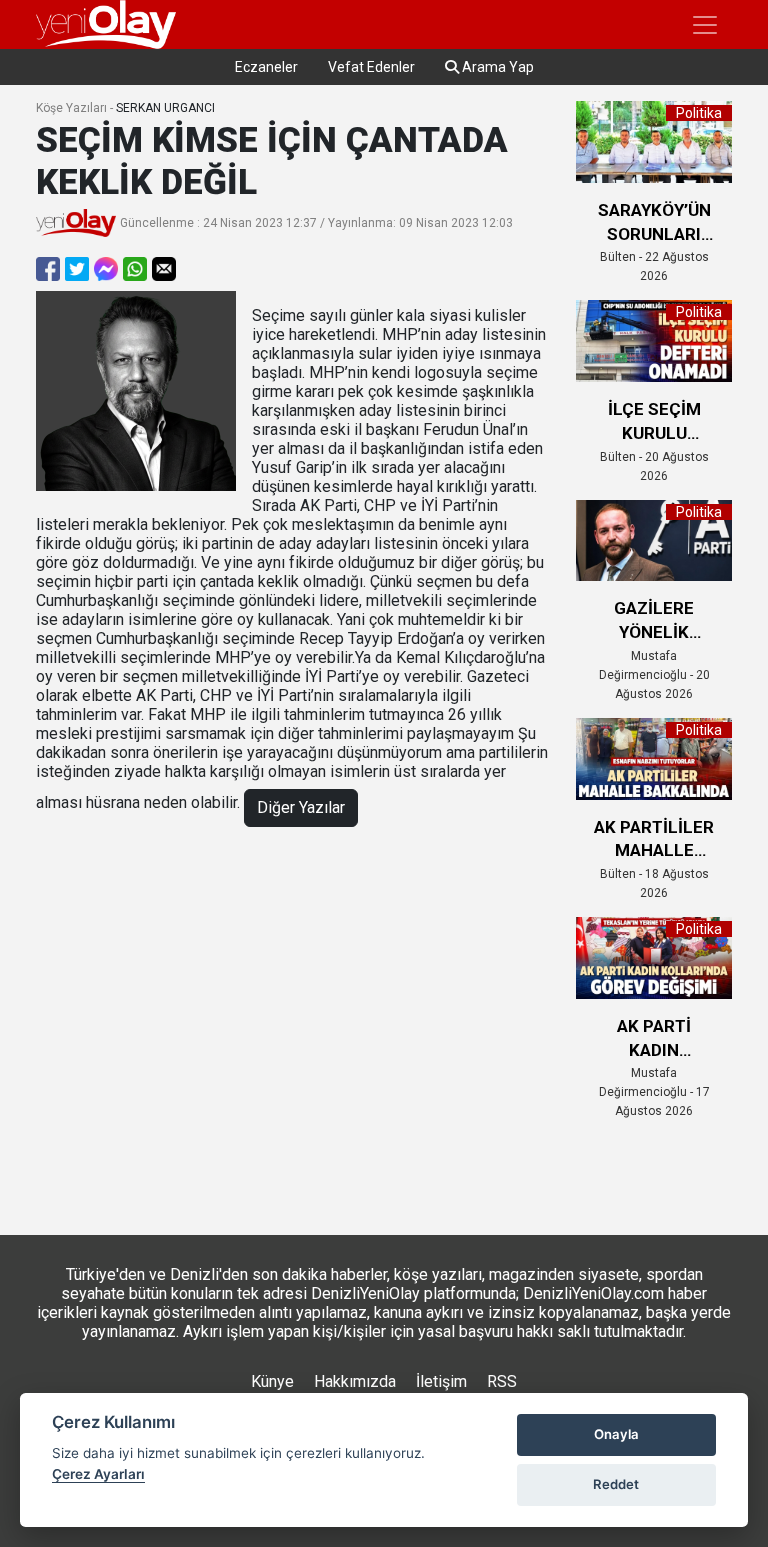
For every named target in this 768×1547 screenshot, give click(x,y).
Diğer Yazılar (301, 807)
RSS (502, 1381)
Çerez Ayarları (98, 1474)
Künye (272, 1381)
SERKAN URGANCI (165, 108)
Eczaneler (266, 67)
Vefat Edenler (371, 67)
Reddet (616, 1484)
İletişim (441, 1381)
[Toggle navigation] (705, 25)
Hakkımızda (355, 1381)
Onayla (616, 1434)
